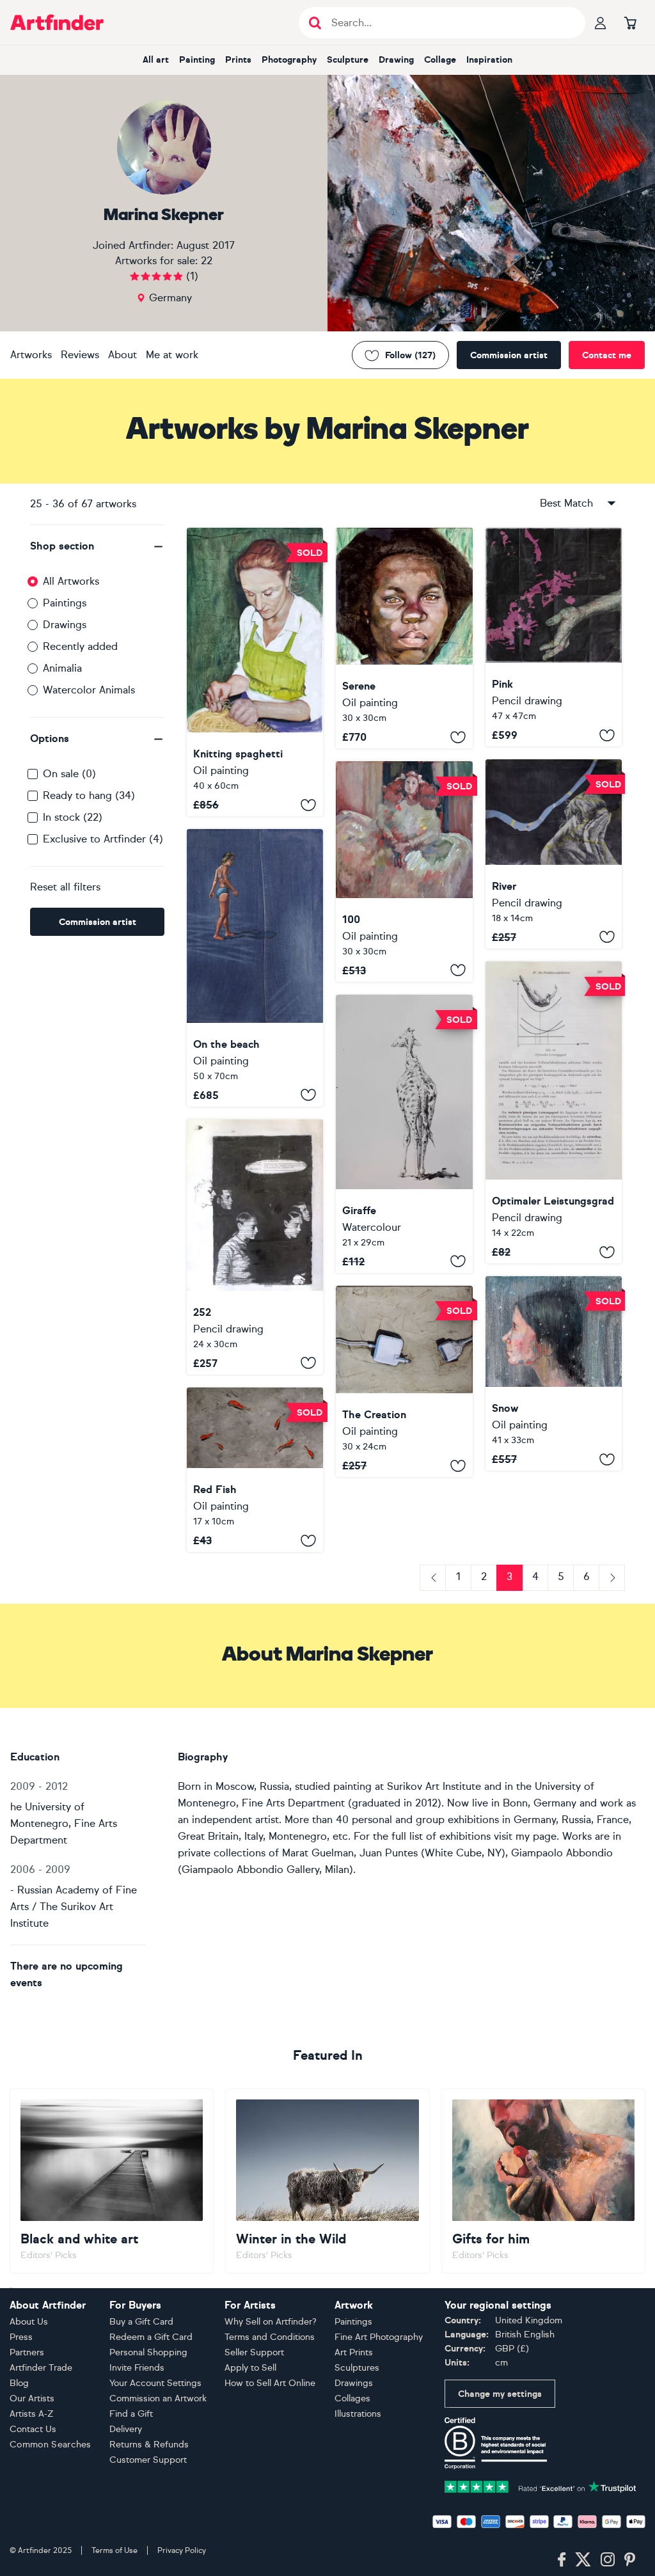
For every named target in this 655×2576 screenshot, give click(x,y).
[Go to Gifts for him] (543, 2181)
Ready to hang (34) (89, 795)
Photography (289, 60)
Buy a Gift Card (141, 2322)
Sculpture (348, 60)
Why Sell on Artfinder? (271, 2322)
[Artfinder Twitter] (583, 2560)
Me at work (172, 355)
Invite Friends (137, 2368)
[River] (554, 854)
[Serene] (404, 638)
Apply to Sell (250, 2368)
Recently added (80, 646)
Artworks (31, 355)
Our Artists (32, 2398)
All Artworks (71, 581)
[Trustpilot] (541, 2486)
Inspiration (489, 60)
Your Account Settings (155, 2383)
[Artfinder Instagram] (608, 2560)
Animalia (62, 668)
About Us (29, 2322)
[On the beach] (255, 968)
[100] (404, 871)
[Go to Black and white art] (112, 2181)
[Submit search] (315, 23)
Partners (27, 2352)
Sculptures (357, 2368)
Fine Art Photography (379, 2337)
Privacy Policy (182, 2550)
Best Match (566, 503)
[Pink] (554, 637)
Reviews (80, 355)
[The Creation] (404, 1382)
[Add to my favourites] (308, 805)
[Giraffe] (404, 1134)
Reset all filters (65, 887)
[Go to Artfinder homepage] (57, 22)
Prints (238, 60)
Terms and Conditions (270, 2337)
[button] (97, 546)
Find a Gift (131, 2414)
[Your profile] (601, 22)
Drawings (65, 625)
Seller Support (254, 2352)
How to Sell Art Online (270, 2383)
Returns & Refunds (149, 2445)
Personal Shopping (148, 2352)
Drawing (396, 60)
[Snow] (554, 1373)
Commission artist (509, 355)
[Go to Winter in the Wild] (327, 2181)
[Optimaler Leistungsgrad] (554, 1112)
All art (156, 60)
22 (207, 261)
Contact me (607, 355)
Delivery (126, 2429)
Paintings (65, 603)
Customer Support (148, 2460)
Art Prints (354, 2352)
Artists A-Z (32, 2414)
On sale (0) (69, 774)
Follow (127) (410, 355)
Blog (19, 2383)
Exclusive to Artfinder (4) (103, 839)
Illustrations (358, 2414)
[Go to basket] (630, 22)
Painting (197, 60)
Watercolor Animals (89, 690)
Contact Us (33, 2429)
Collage (440, 60)
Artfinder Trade (41, 2368)
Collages (352, 2398)
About (122, 355)
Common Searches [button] (51, 2445)
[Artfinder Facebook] (562, 2560)
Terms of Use (114, 2550)
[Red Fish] (255, 1470)
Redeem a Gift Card (151, 2337)
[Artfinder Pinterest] (630, 2560)
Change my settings (500, 2394)
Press (21, 2337)
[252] (255, 1247)
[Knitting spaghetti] (255, 672)
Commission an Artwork (158, 2398)
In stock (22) (73, 817)
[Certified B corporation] (496, 2442)
